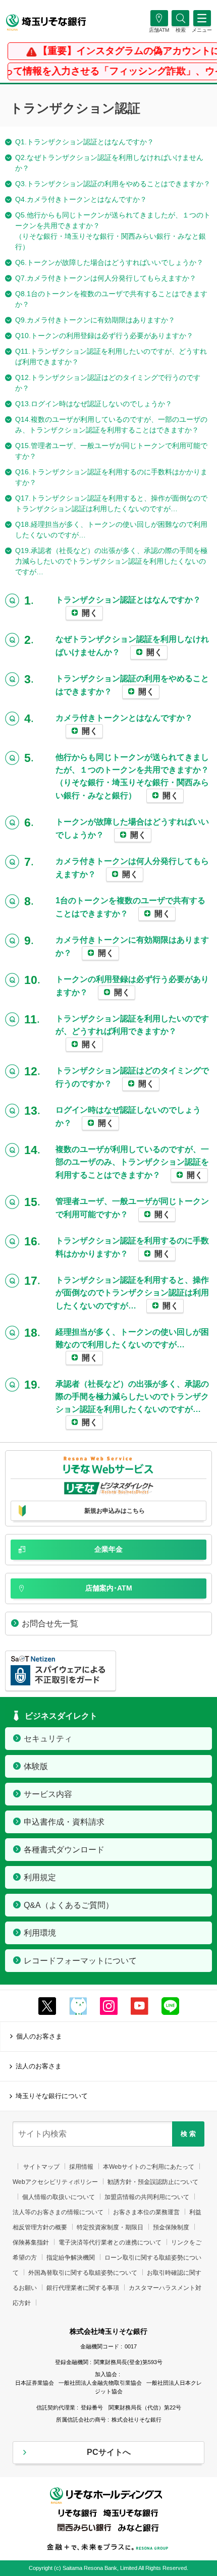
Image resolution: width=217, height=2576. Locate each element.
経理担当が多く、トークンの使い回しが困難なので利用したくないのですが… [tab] (132, 1345)
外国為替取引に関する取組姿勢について (83, 2273)
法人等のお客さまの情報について (58, 2212)
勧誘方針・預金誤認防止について (153, 2182)
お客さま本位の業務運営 (146, 2212)
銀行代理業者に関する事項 (83, 2288)
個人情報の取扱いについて (59, 2197)
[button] (180, 30)
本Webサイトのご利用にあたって (149, 2167)
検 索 (188, 2134)
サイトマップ (41, 2167)
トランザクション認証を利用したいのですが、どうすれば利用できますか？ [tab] (132, 1031)
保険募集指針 (31, 2242)
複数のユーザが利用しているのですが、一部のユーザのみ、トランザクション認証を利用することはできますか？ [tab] (132, 1162)
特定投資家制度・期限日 (110, 2227)
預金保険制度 (171, 2227)
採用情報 (81, 2167)
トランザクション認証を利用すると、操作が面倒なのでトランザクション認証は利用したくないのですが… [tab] (132, 1293)
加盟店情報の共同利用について (147, 2197)
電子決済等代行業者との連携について (110, 2242)
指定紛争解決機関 (71, 2258)
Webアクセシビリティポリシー (55, 2182)
